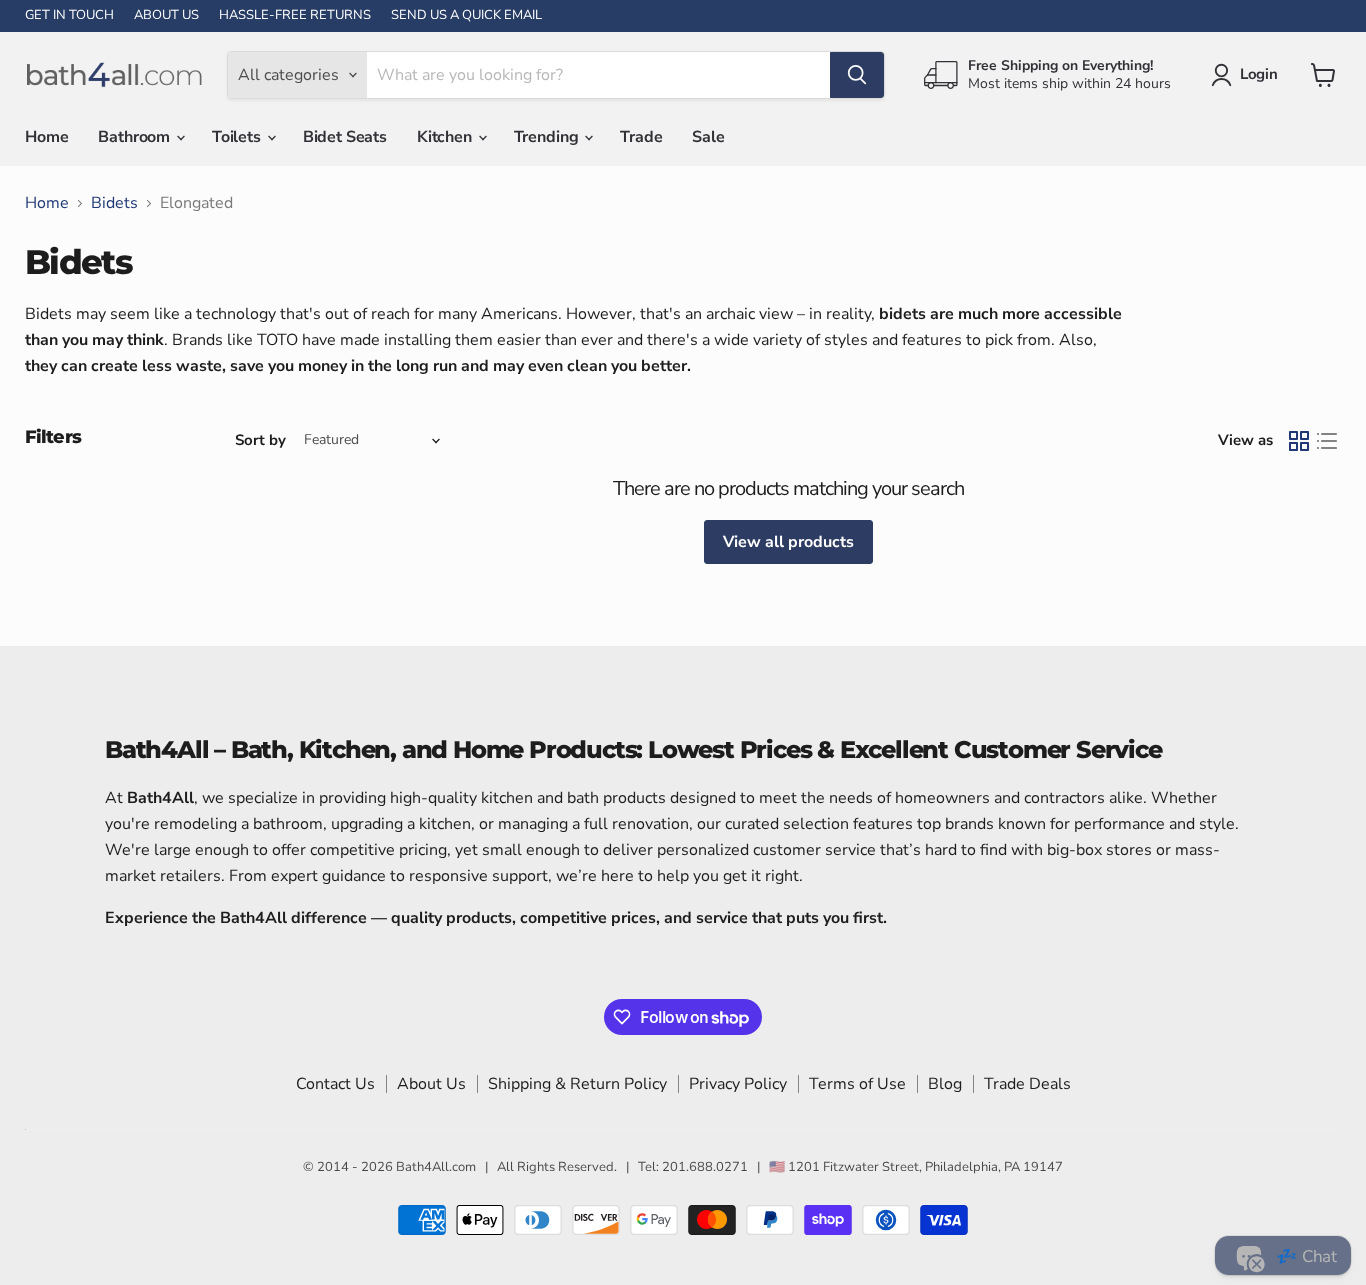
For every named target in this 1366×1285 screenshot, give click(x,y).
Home (46, 137)
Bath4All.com (436, 1167)
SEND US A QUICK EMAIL (466, 15)
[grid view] (1299, 441)
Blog (945, 1084)
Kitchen (446, 137)
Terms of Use (857, 1084)
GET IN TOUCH (69, 15)
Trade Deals (1027, 1084)
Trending (548, 137)
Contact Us (335, 1084)
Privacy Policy (738, 1084)
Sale (708, 137)
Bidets (114, 203)
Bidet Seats (345, 137)
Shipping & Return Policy (577, 1084)
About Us (431, 1084)
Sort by (260, 440)
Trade (641, 137)
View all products (788, 542)
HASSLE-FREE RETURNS (295, 15)
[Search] (857, 75)
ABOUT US (166, 15)
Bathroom (136, 137)
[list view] (1327, 441)
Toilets (238, 137)
